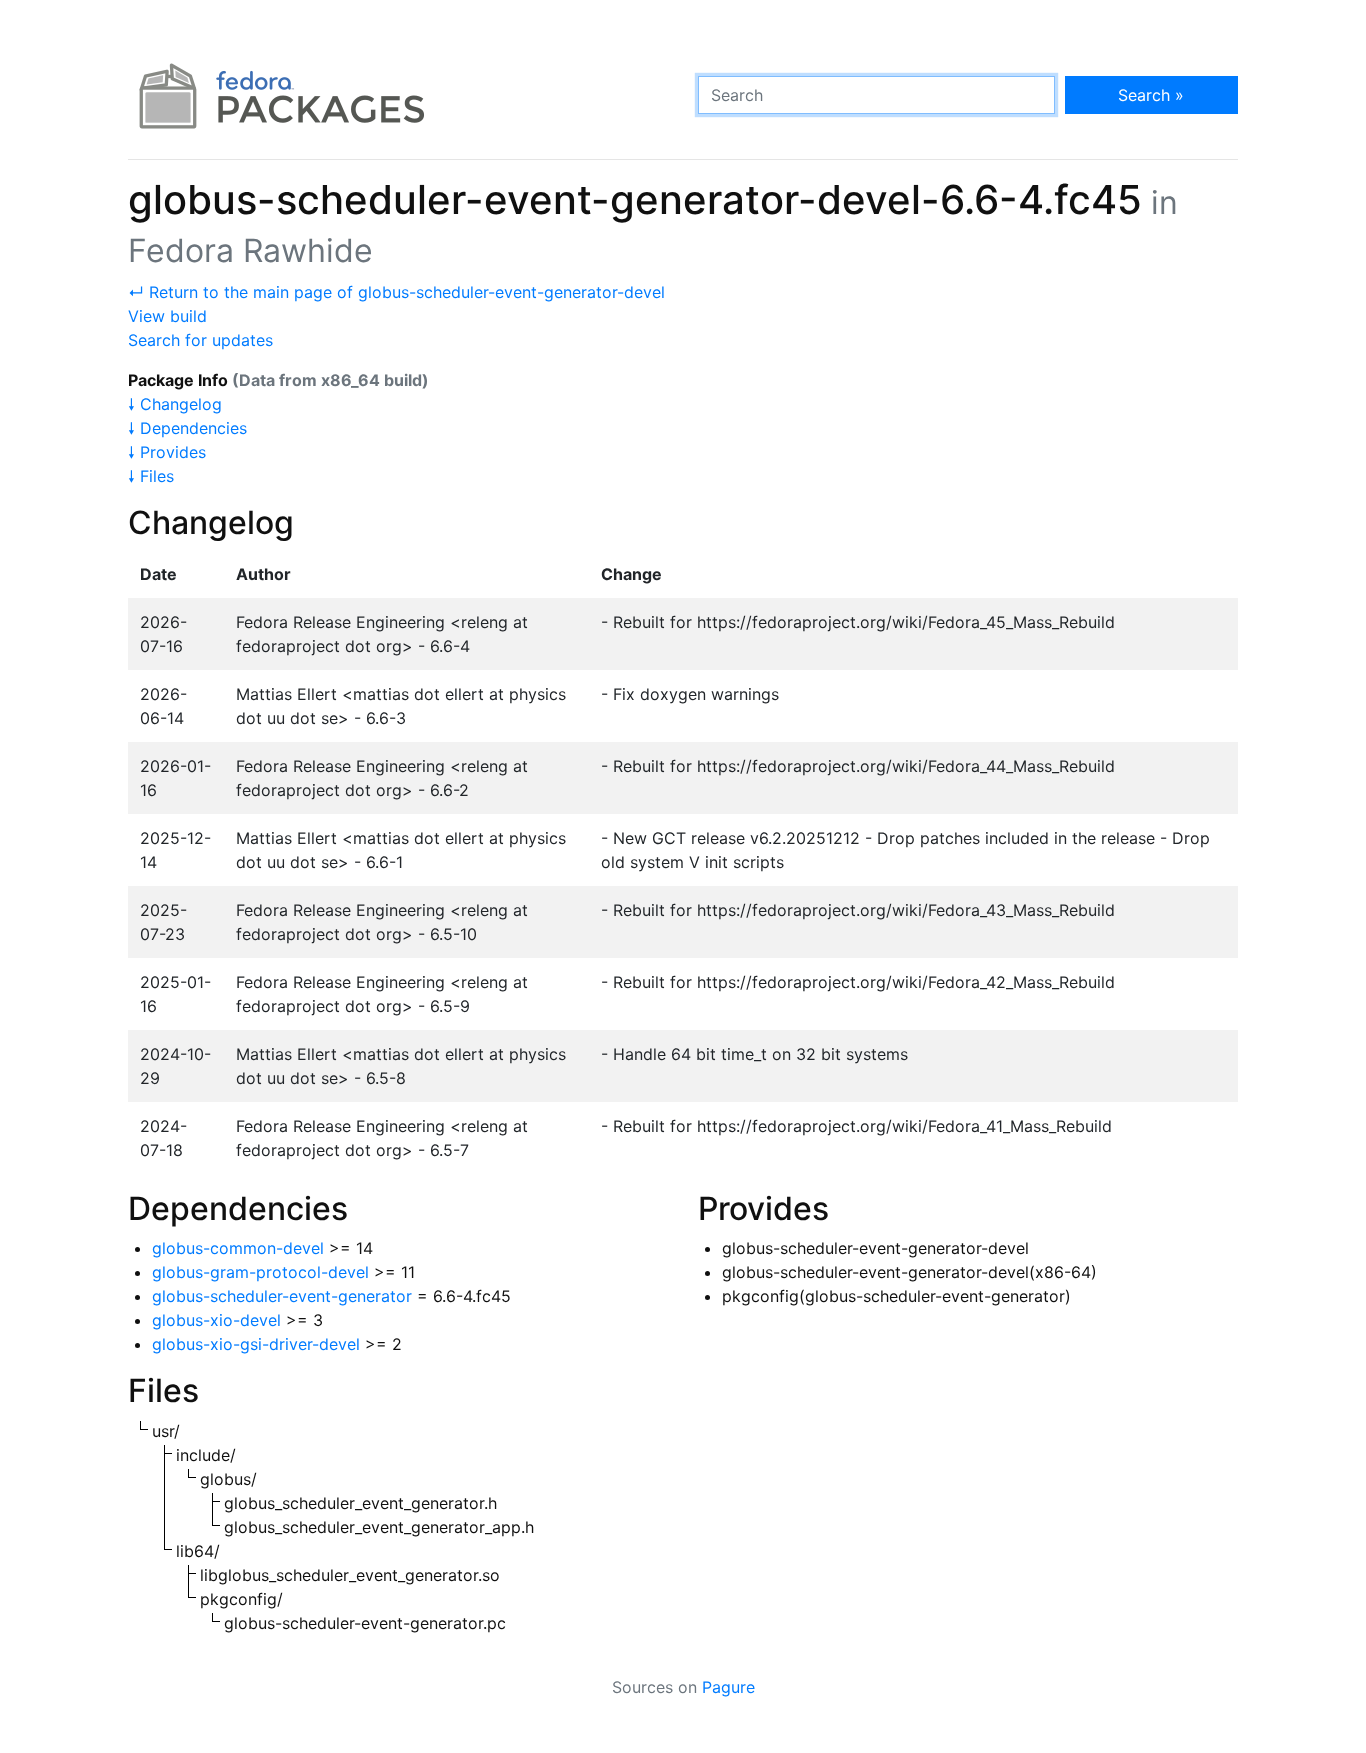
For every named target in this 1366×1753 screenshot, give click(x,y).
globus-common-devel (238, 1248)
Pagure (728, 1687)
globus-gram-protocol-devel (260, 1272)
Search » (1151, 95)
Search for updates (200, 340)
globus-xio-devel (216, 1320)
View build (167, 316)
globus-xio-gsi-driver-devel (256, 1344)
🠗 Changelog (175, 404)
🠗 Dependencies (187, 428)
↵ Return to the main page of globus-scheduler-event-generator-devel (396, 292)
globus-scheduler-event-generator (282, 1296)
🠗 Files (151, 476)
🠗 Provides (167, 452)
